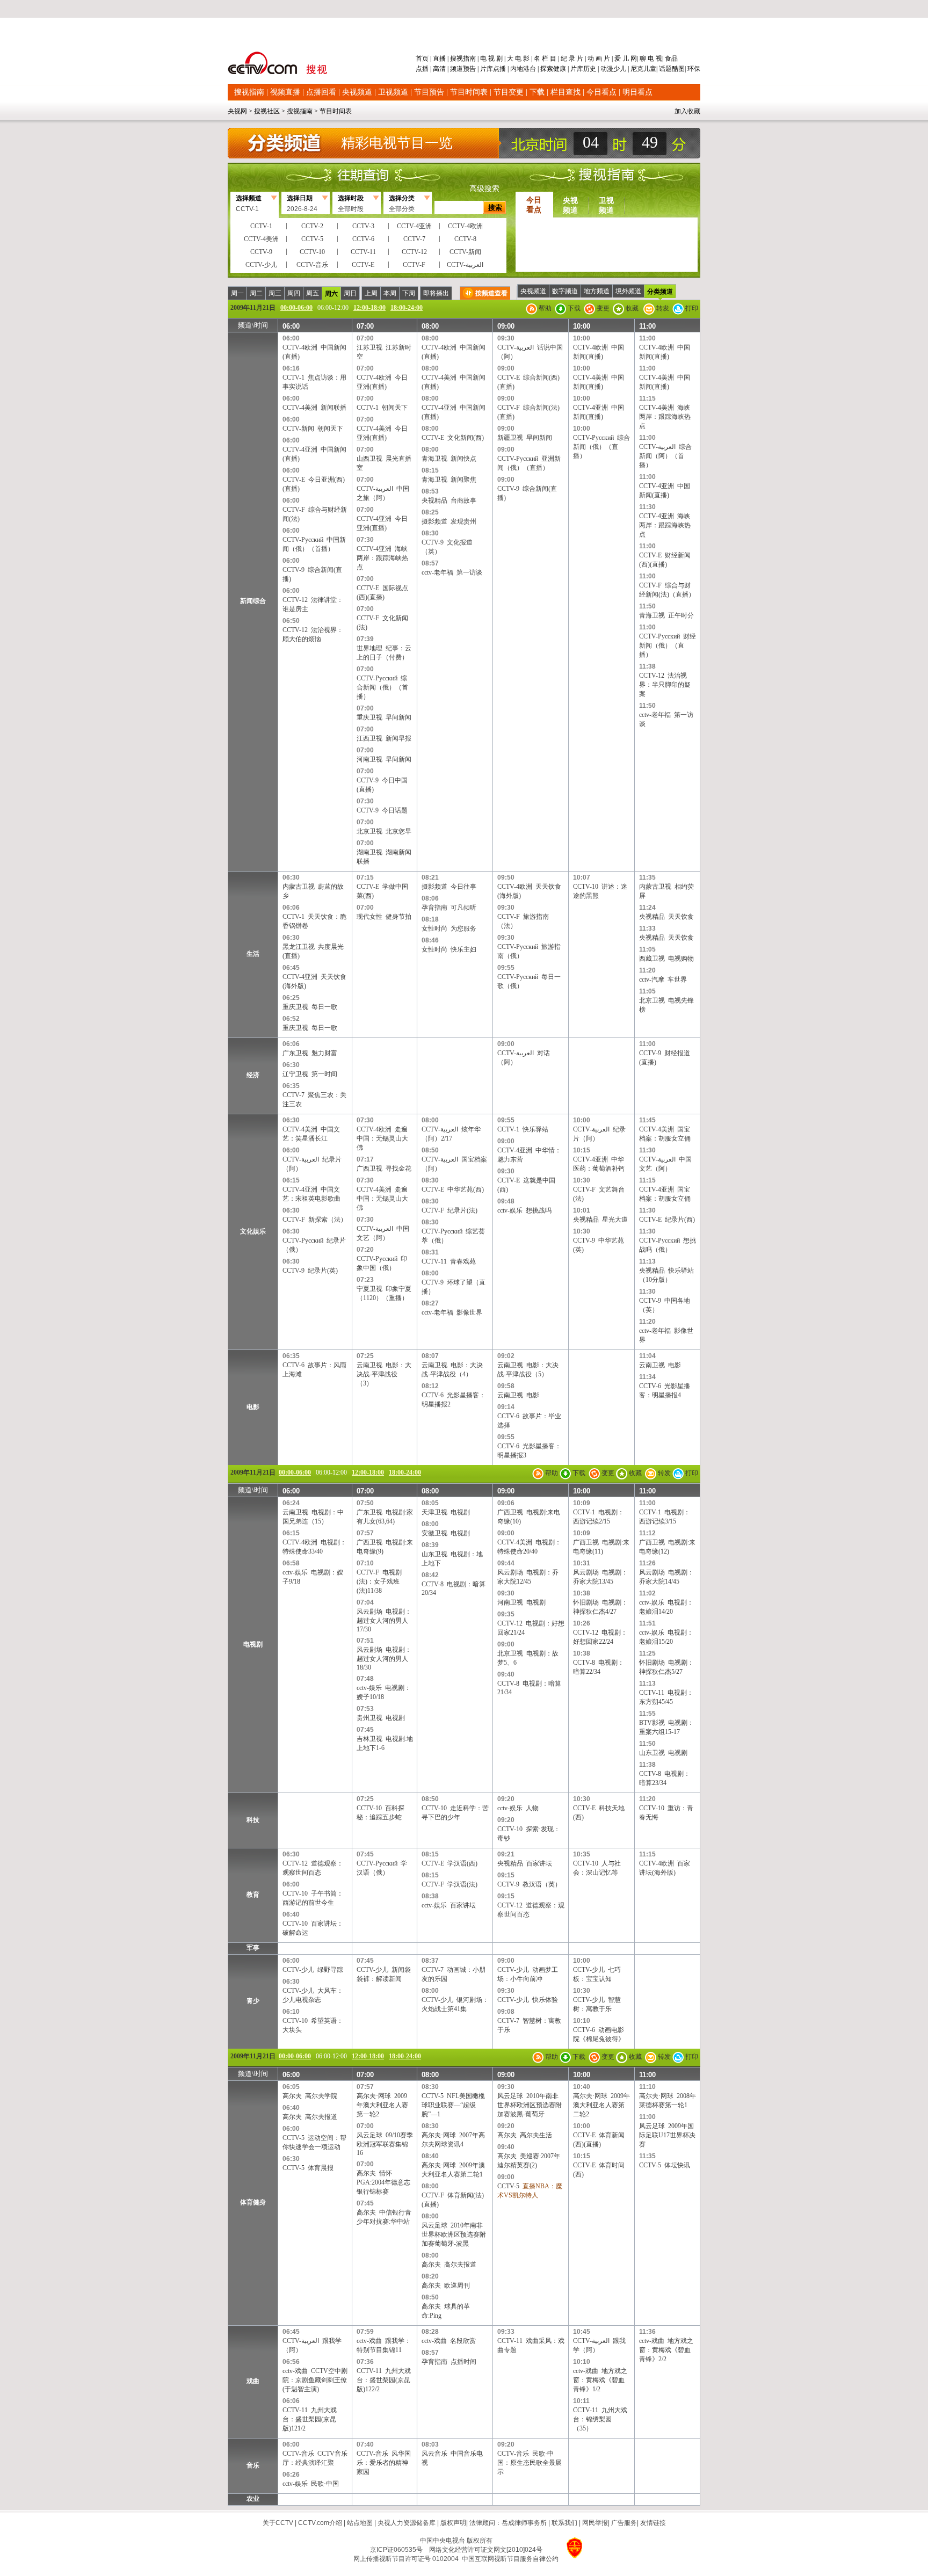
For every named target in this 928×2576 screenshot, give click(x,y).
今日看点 (601, 92)
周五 (313, 293)
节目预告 (429, 92)
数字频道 (565, 291)
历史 (590, 69)
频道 (456, 69)
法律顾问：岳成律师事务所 (508, 2523)
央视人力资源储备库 (407, 2523)
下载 (537, 92)
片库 (487, 69)
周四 (294, 293)
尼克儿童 (643, 69)
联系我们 (564, 2523)
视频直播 (285, 92)
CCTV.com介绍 (320, 2523)
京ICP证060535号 (396, 2550)
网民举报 (595, 2523)
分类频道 (660, 292)
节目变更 (509, 92)
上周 (371, 293)
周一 (237, 293)
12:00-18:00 (369, 308)
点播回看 (321, 92)
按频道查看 (491, 293)
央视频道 (357, 92)
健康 (560, 69)
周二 (256, 293)
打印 (691, 308)
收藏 (631, 308)
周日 (350, 293)
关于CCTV (278, 2523)
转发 (662, 308)
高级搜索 (484, 189)
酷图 (678, 69)
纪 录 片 (572, 59)
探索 (547, 69)
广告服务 (624, 2523)
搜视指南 (463, 59)
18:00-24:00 (407, 308)
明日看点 (637, 92)
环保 (693, 69)
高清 (439, 69)
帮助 (544, 308)
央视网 (237, 111)
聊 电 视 (650, 59)
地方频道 (597, 291)
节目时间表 (469, 92)
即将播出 (436, 293)
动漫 (607, 69)
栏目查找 (565, 92)
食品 (670, 59)
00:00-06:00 (296, 308)
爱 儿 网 (625, 59)
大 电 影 (518, 59)
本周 (390, 293)
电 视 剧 (491, 59)
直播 (439, 59)
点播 (423, 69)
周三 (275, 293)
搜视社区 (267, 111)
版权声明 (453, 2523)
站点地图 (360, 2523)
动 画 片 (599, 59)
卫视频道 (393, 92)
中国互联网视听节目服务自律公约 (510, 2559)
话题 (665, 69)
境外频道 (628, 291)
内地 (517, 69)
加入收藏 (687, 111)
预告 (469, 69)
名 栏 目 (545, 59)
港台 (530, 69)
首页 (423, 59)
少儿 (620, 69)
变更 (602, 308)
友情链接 (653, 2523)
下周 (409, 293)
